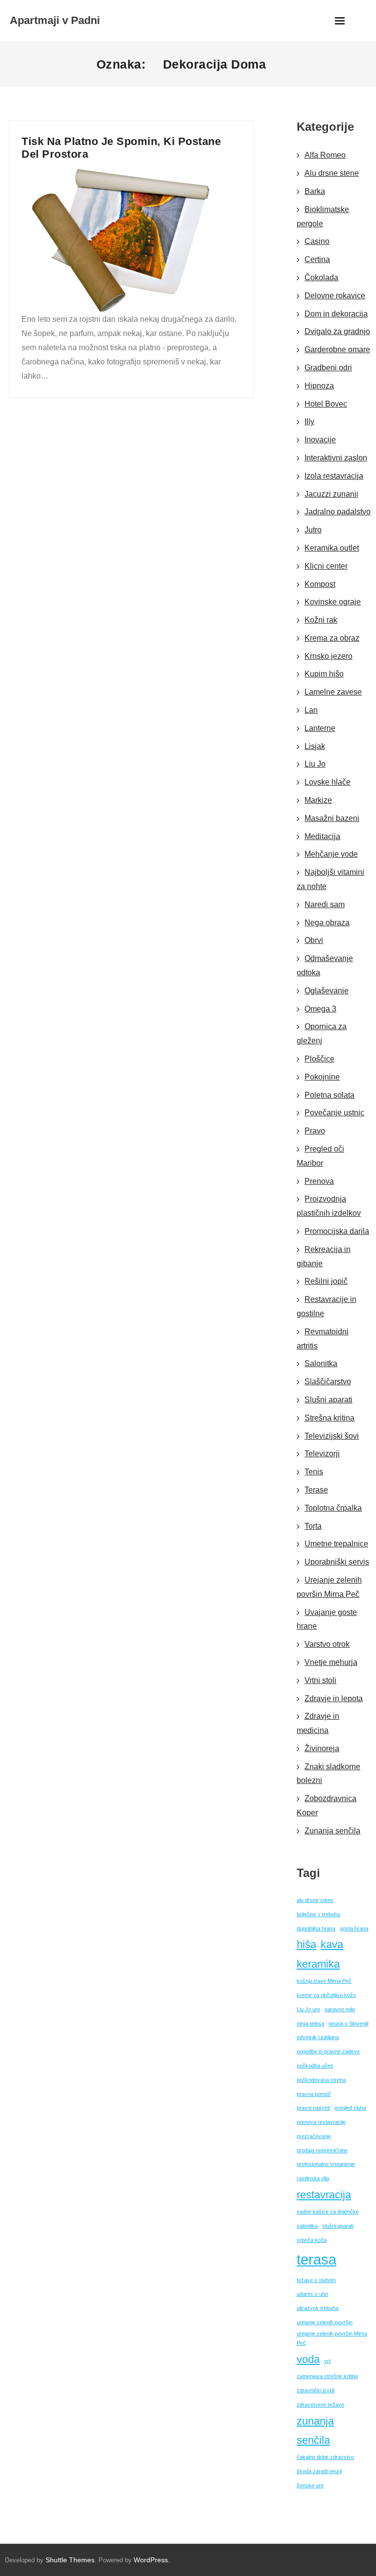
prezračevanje (314, 2136)
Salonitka (321, 1363)
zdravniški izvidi (316, 2390)
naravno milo (340, 2009)
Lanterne (320, 728)
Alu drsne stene (332, 173)
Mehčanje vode (331, 854)
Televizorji (322, 1454)
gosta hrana (354, 1928)
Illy (309, 421)
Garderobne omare (337, 349)
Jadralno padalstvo (338, 512)
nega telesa (310, 2023)
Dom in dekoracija (336, 314)
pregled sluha (350, 2108)
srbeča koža (312, 2240)
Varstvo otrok (327, 1644)
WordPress (151, 2560)
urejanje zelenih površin (325, 2322)
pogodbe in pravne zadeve (328, 2051)
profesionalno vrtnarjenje (326, 2164)
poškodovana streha (321, 2080)
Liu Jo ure (308, 2009)
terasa (317, 2259)
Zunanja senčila (332, 1831)
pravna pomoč (314, 2094)
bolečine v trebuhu (318, 1914)
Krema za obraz (332, 638)
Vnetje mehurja (331, 1662)
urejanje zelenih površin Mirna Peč (332, 2338)
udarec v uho (312, 2294)
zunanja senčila (315, 2431)
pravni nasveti (313, 2108)
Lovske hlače (328, 782)
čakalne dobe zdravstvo (325, 2457)
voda (308, 2359)
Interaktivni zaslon (336, 458)
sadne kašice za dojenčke (328, 2212)
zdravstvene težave (320, 2405)
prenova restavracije (321, 2122)
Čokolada (321, 277)
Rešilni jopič (326, 1281)
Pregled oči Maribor (320, 1156)
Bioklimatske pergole (323, 217)
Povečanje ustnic (334, 1113)
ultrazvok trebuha (317, 2308)
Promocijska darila (337, 1231)
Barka (315, 191)
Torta (313, 1526)
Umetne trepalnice (336, 1544)
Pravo (315, 1131)
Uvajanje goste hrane (327, 1619)
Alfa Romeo (325, 155)
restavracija (324, 2195)
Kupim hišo (324, 674)
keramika (318, 1964)
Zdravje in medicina (318, 1723)
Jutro (313, 530)
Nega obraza (327, 923)
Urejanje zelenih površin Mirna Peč (329, 1587)
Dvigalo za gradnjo (337, 331)
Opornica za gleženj (322, 1034)
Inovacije (320, 440)
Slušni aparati (329, 1400)
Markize (318, 800)
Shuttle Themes (70, 2560)
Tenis (314, 1472)
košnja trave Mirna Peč (324, 1981)
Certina (317, 259)
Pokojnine (322, 1077)
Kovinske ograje (333, 602)
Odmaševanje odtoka (325, 965)
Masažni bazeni (332, 818)
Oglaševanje (327, 991)
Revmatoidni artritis (323, 1339)
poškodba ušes (315, 2066)
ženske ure (310, 2485)
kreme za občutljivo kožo (326, 1995)
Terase (316, 1490)
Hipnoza (319, 386)
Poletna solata (329, 1095)
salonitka (307, 2226)
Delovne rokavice (335, 296)
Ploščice (319, 1059)
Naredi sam (325, 904)
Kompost (320, 584)
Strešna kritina (329, 1418)
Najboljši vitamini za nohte (330, 879)
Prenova (319, 1181)
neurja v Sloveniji (348, 2023)
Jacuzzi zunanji (331, 494)
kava (332, 1944)
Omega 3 (320, 1009)
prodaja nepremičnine (322, 2150)
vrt (327, 2361)
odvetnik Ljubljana (318, 2037)
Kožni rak (321, 620)
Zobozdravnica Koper (327, 1806)
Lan (311, 710)
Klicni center (326, 566)
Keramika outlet (332, 548)
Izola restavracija (334, 476)
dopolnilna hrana (316, 1928)
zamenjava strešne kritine (327, 2376)
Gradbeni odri (328, 368)
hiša (306, 1944)
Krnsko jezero (329, 656)
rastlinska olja (313, 2178)
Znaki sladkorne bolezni (329, 1774)
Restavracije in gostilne (327, 1306)
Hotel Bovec (326, 404)
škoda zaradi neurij (319, 2471)
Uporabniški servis (337, 1562)
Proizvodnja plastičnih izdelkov (329, 1206)
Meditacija (322, 836)
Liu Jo (315, 764)
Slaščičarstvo (328, 1382)
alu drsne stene (315, 1900)
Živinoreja (322, 1748)
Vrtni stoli (320, 1680)
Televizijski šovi (332, 1436)
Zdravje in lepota (334, 1698)
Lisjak (315, 746)
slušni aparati (338, 2226)
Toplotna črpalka (333, 1508)
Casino (317, 241)
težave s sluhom (316, 2280)
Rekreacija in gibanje (324, 1256)
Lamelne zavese (333, 692)
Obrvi (314, 940)
